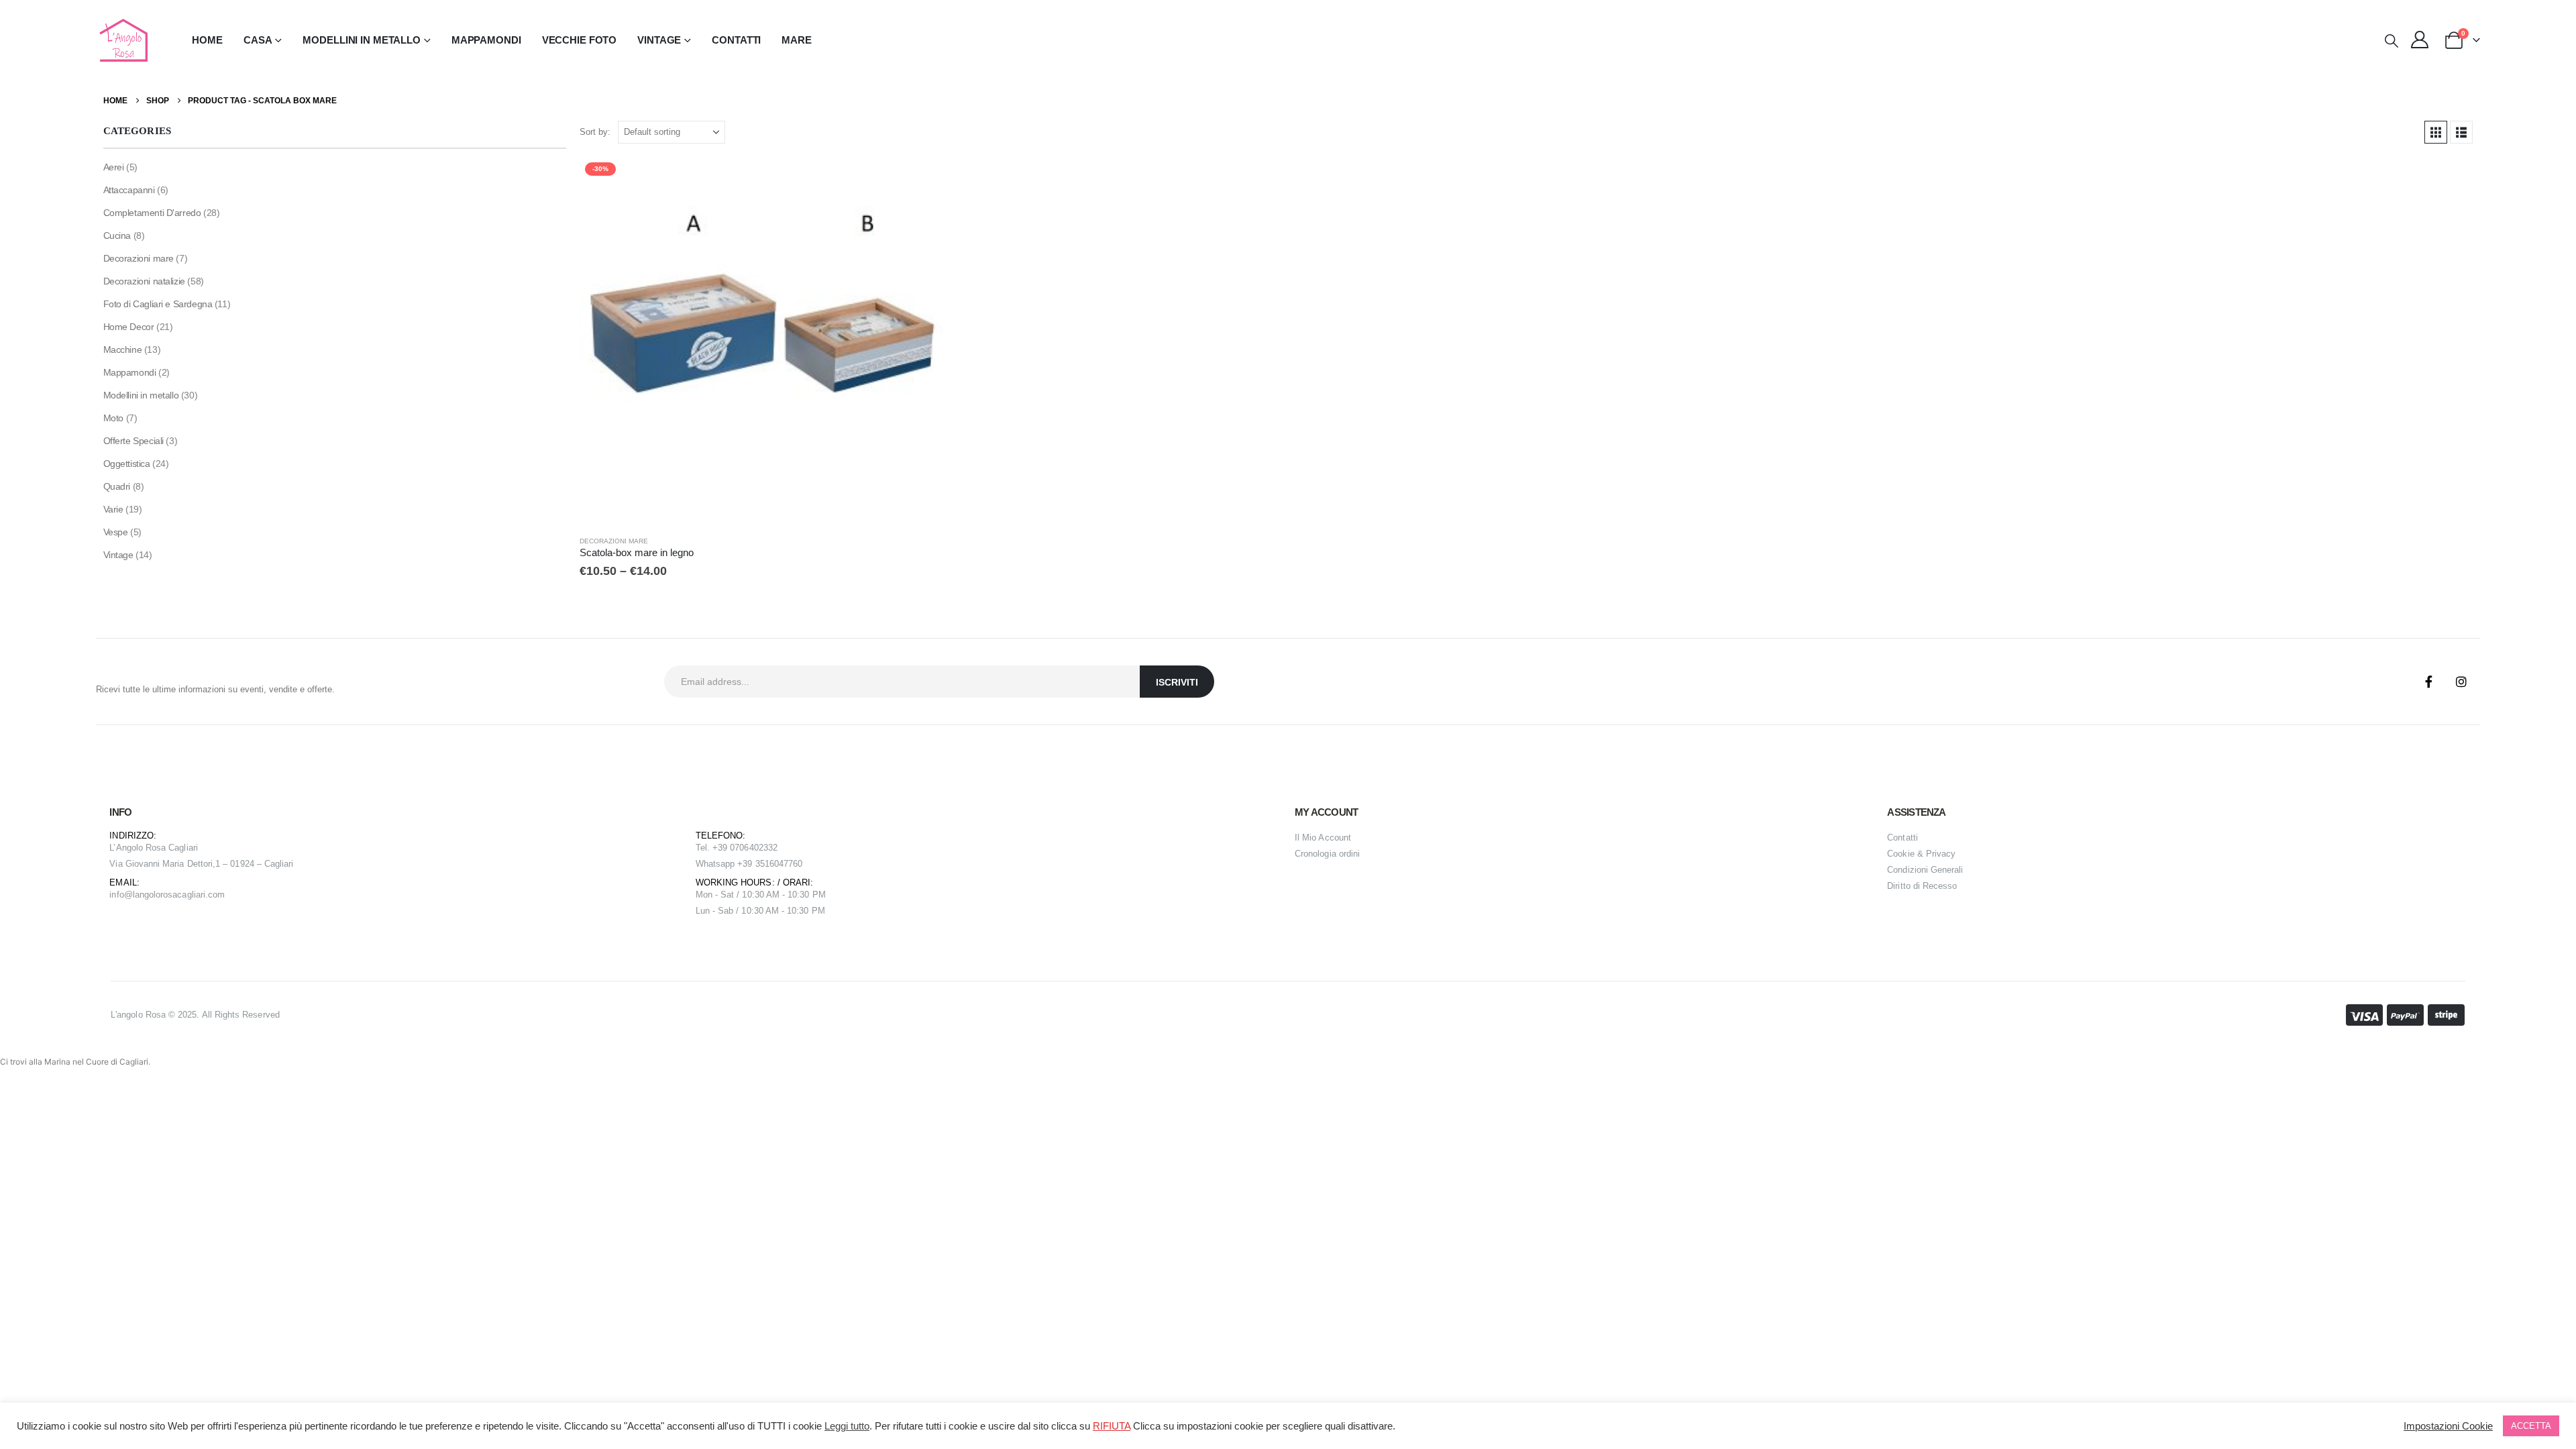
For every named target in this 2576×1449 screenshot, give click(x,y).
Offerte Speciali (133, 441)
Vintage (118, 555)
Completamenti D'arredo (152, 213)
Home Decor (129, 327)
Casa (258, 40)
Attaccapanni (129, 190)
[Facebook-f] (2429, 682)
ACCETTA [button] (2531, 1426)
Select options (926, 179)
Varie (113, 509)
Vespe (116, 532)
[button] (2392, 41)
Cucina (117, 235)
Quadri (117, 486)
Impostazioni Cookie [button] (2448, 1426)
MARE (797, 40)
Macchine (123, 350)
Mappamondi (486, 40)
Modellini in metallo (141, 395)
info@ (121, 895)
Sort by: (595, 132)
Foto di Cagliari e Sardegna (158, 304)
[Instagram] (2461, 682)
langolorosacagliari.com (179, 895)
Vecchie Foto (580, 40)
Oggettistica (127, 464)
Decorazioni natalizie (144, 281)
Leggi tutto (847, 1426)
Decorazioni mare (614, 541)
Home (207, 40)
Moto (113, 418)
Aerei (114, 167)
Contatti (736, 40)
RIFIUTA (1112, 1426)
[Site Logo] (122, 40)
